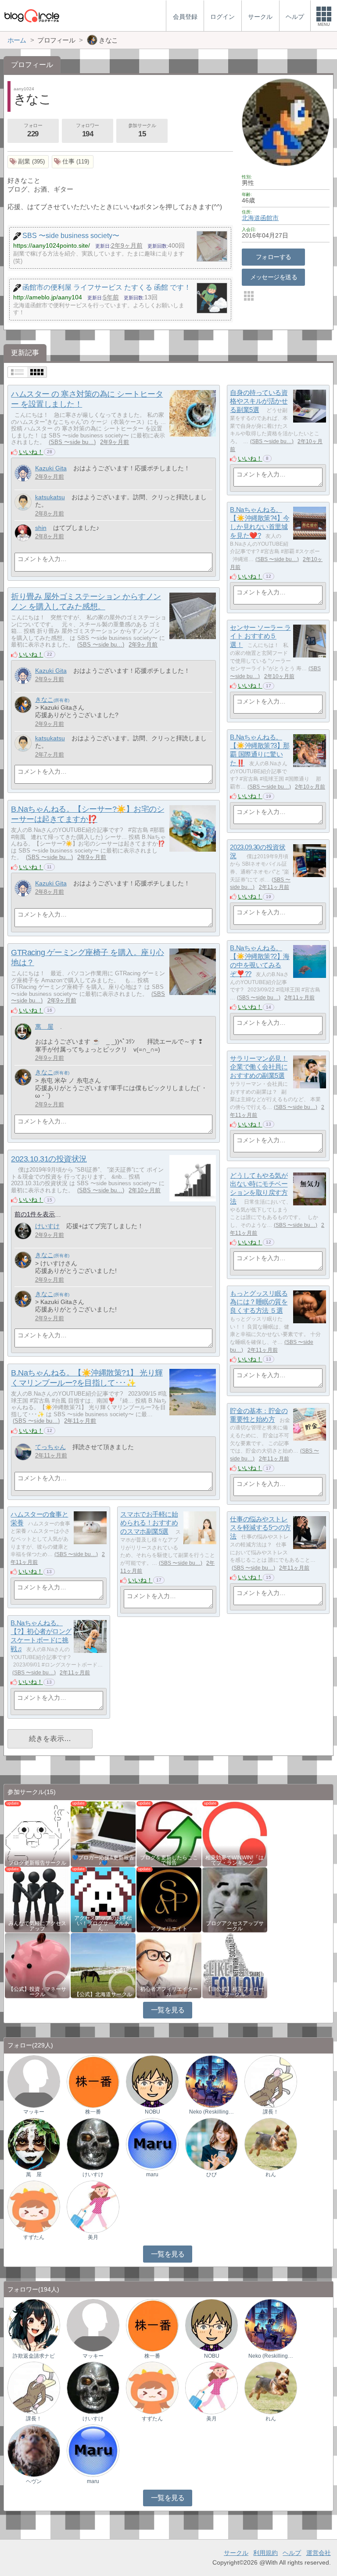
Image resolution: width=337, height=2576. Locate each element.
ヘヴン (34, 2481)
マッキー (34, 2112)
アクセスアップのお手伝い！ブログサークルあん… (103, 1923)
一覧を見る (168, 2010)
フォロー (33, 130)
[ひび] (212, 2144)
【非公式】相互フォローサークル (235, 1992)
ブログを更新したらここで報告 (169, 1860)
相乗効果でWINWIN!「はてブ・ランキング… (235, 1860)
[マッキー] (34, 2081)
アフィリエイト (169, 1929)
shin (41, 528)
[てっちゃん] (23, 1452)
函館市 (269, 218)
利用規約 (265, 2553)
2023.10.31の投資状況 (49, 1159)
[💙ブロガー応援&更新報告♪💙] (103, 1833)
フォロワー (88, 130)
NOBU (152, 2112)
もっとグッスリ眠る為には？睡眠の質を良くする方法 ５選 (259, 1302)
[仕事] (73, 162)
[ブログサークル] (32, 16)
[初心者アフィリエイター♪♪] (169, 1965)
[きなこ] (23, 705)
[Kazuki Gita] (23, 473)
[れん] (271, 2144)
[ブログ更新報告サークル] (37, 1833)
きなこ (44, 700)
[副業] (28, 162)
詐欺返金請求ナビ (34, 2356)
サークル (236, 2553)
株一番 (93, 2112)
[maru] (152, 2144)
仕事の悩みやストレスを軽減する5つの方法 (260, 1528)
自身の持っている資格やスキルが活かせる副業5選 (259, 401)
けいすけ (47, 1226)
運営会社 (319, 2553)
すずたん (34, 2237)
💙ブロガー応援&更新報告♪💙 (103, 1860)
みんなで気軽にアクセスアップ (37, 1926)
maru (152, 2174)
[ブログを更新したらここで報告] (169, 1833)
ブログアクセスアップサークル (235, 1926)
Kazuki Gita (51, 468)
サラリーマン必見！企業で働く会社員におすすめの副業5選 (259, 1067)
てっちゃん (50, 1447)
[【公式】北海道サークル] (103, 1965)
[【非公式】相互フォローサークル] (235, 1965)
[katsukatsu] (23, 502)
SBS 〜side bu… (72, 442)
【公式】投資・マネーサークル (37, 1992)
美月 (93, 2237)
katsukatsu (50, 497)
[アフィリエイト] (169, 1899)
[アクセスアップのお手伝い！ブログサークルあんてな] (103, 1899)
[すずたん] (34, 2206)
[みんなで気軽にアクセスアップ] (37, 1899)
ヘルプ (292, 2553)
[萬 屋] (23, 1032)
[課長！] (271, 2081)
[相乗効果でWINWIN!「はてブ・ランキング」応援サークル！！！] (235, 1833)
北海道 (251, 218)
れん (271, 2174)
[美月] (93, 2206)
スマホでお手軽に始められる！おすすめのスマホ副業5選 (149, 1523)
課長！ (271, 2112)
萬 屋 (44, 1027)
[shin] (23, 533)
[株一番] (93, 2081)
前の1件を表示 (35, 1214)
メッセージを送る (274, 277)
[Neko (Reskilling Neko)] (212, 2081)
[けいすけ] (23, 1231)
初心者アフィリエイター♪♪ (169, 1992)
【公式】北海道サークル (103, 1994)
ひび (212, 2174)
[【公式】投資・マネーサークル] (37, 1965)
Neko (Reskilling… (212, 2112)
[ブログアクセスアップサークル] (235, 1899)
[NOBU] (152, 2081)
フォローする (274, 257)
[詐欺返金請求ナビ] (34, 2325)
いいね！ (31, 452)
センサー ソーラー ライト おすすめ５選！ (260, 636)
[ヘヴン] (34, 2450)
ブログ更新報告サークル (37, 1863)
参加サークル (142, 130)
